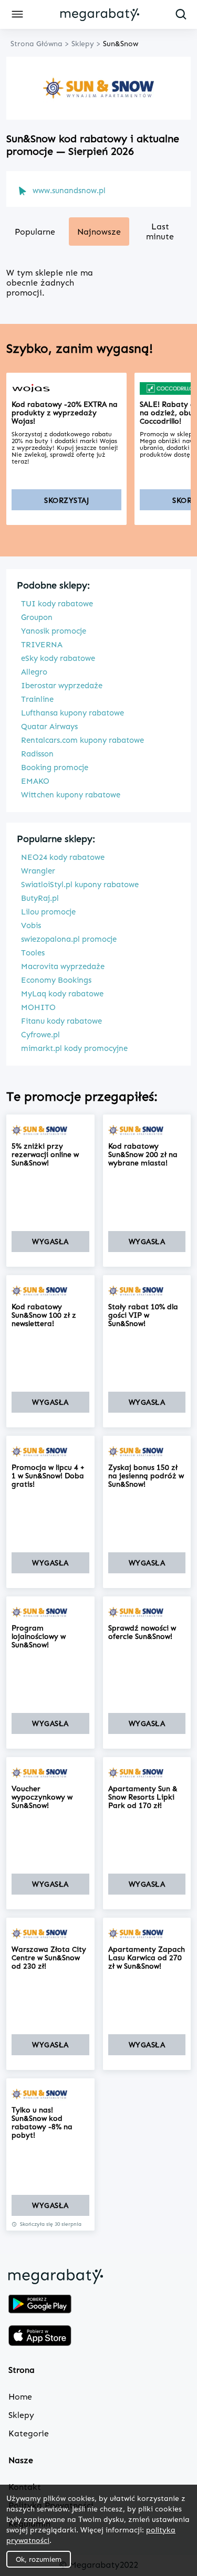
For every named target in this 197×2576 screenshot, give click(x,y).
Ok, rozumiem (39, 2559)
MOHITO (38, 1007)
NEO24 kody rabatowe (63, 857)
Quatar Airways (49, 727)
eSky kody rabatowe (58, 658)
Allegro (34, 672)
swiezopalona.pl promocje (69, 939)
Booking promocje (55, 767)
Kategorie (29, 2433)
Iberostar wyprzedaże (62, 686)
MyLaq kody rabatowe (62, 994)
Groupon (37, 617)
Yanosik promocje (54, 631)
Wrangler (38, 871)
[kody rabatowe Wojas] (66, 388)
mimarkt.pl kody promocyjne (74, 1048)
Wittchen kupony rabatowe (71, 795)
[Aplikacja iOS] (40, 2337)
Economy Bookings (56, 980)
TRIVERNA (42, 645)
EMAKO (35, 781)
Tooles (33, 953)
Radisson (37, 754)
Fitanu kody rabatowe (61, 1021)
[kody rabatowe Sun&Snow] (50, 1130)
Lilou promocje (48, 912)
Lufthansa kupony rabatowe (72, 713)
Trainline (37, 699)
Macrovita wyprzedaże (63, 966)
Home (20, 2397)
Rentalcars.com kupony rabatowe (82, 740)
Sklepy (21, 2415)
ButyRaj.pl (40, 898)
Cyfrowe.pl (40, 1035)
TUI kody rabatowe (57, 604)
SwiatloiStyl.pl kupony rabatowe (80, 885)
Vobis (31, 926)
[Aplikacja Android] (40, 2305)
